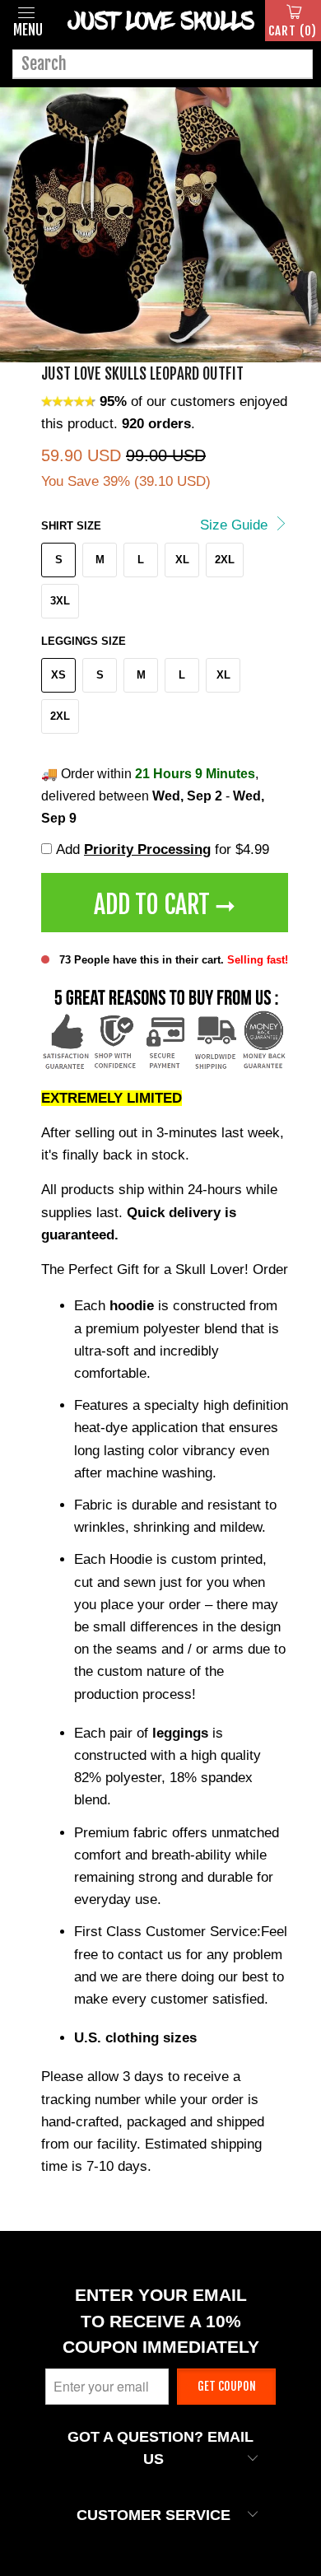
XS (58, 675)
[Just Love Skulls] (160, 21)
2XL (225, 560)
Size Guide (236, 525)
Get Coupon (227, 2386)
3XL (60, 601)
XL (182, 560)
